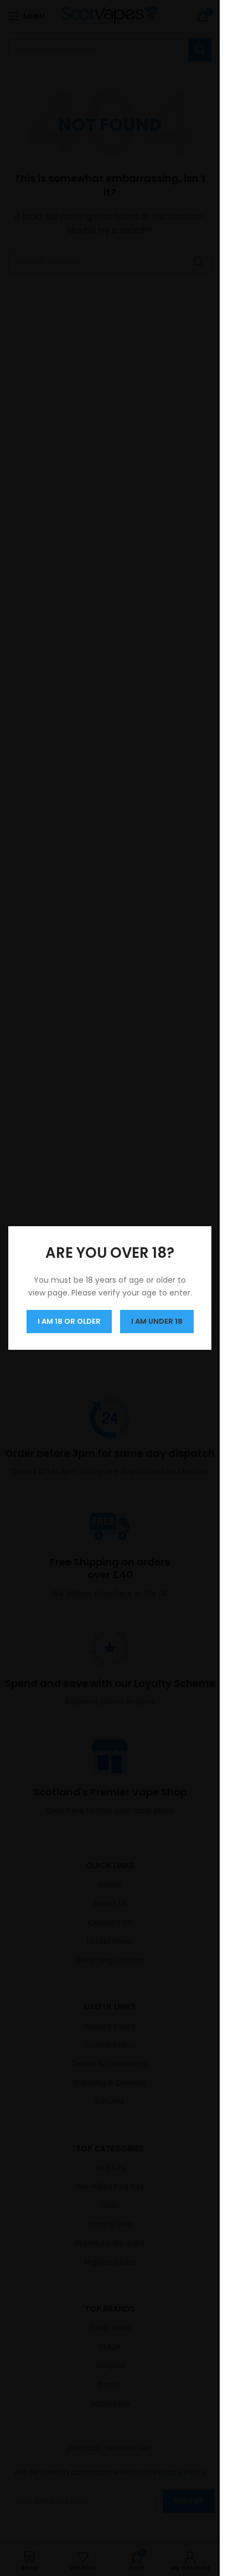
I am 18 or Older (69, 1321)
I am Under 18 (157, 1321)
